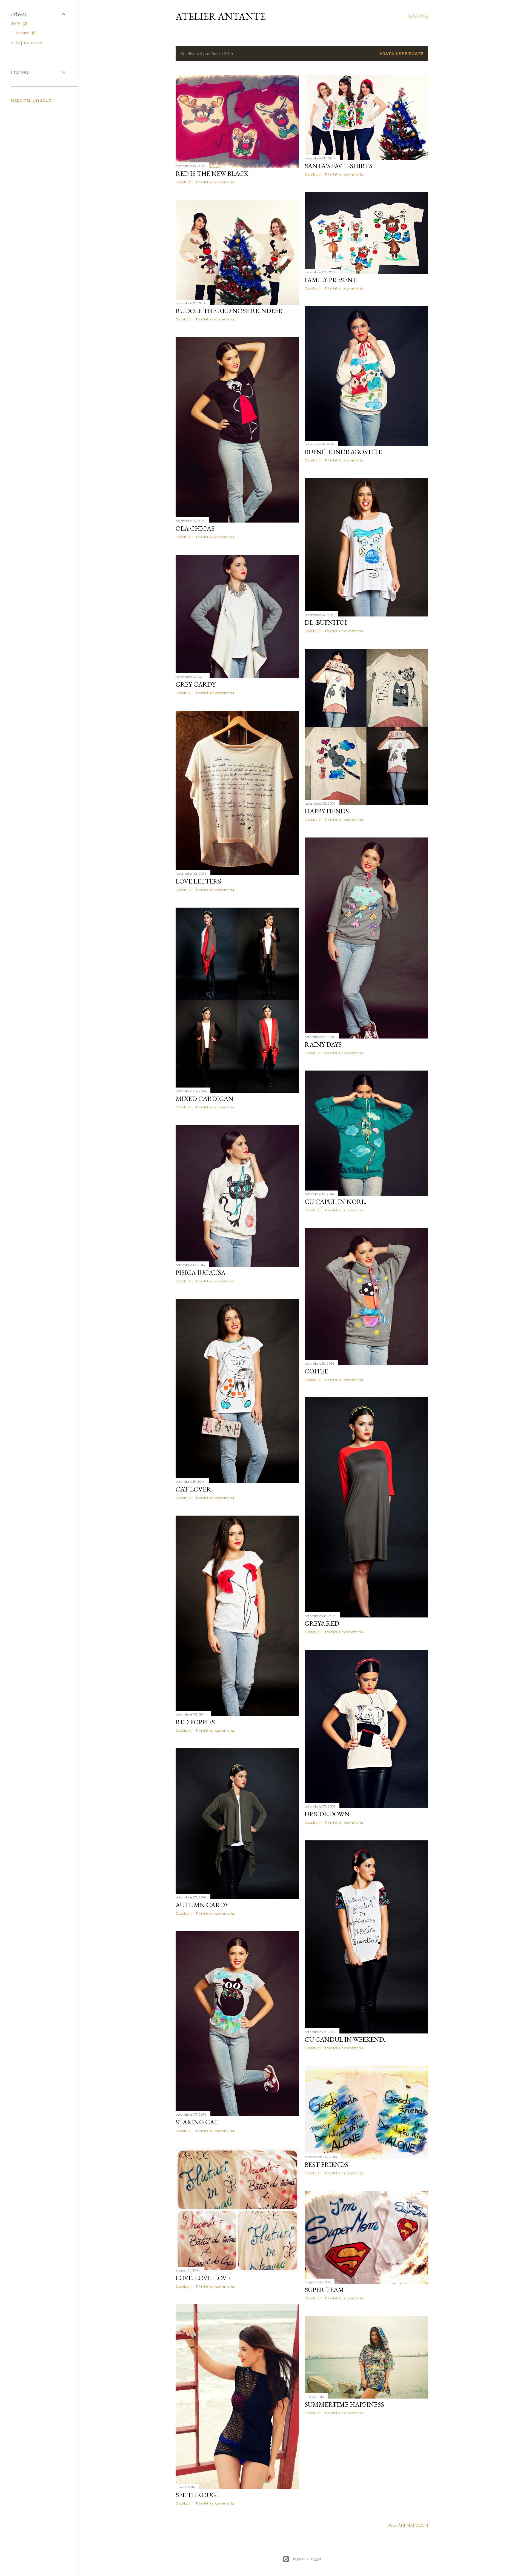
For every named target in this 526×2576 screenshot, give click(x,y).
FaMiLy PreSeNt (331, 280)
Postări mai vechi (408, 2525)
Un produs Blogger (306, 2559)
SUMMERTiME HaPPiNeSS (344, 2404)
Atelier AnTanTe (221, 16)
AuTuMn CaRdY (202, 1905)
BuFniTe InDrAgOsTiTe (343, 452)
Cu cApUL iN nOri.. (335, 1202)
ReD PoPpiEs (195, 1722)
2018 (18, 24)
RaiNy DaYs (323, 1044)
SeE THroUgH (198, 2495)
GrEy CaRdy (196, 684)
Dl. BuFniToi (326, 622)
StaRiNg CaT (197, 2122)
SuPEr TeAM (324, 2290)
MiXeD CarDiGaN (205, 1099)
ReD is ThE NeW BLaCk (212, 173)
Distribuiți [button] (184, 182)
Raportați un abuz (31, 100)
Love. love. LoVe (203, 2278)
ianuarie (25, 33)
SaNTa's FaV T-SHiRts (338, 166)
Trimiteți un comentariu (215, 182)
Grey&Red (322, 1623)
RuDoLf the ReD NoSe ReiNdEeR (229, 311)
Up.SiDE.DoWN (327, 1814)
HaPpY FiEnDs (327, 811)
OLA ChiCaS (195, 528)
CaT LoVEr (193, 1489)
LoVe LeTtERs (198, 881)
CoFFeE (316, 1371)
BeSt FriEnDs (326, 2165)
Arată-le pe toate (401, 54)
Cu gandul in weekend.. (346, 2039)
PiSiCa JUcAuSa (201, 1273)
